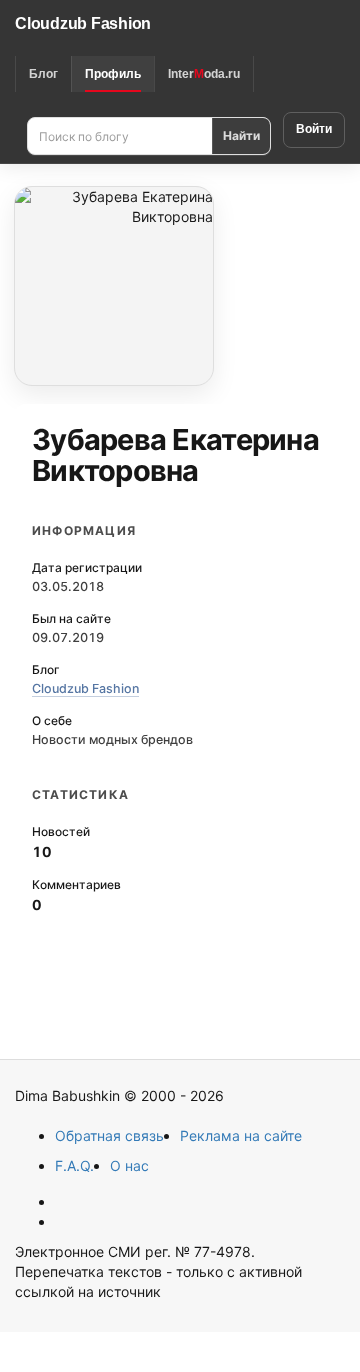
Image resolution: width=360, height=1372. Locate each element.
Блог (43, 74)
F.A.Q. (74, 1165)
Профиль (113, 74)
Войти (314, 129)
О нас (129, 1165)
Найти (241, 135)
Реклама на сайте (241, 1135)
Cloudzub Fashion (83, 23)
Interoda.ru (204, 74)
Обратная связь (109, 1135)
